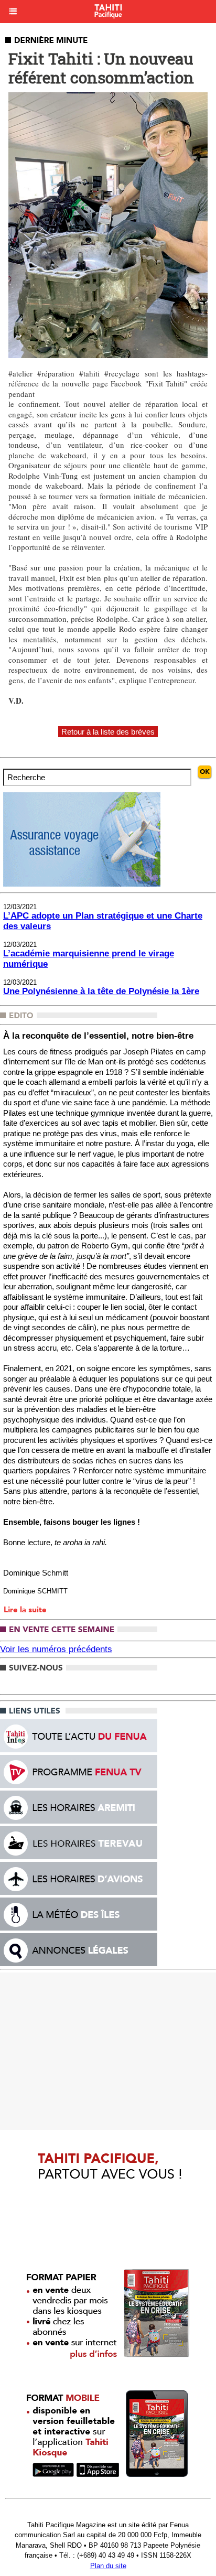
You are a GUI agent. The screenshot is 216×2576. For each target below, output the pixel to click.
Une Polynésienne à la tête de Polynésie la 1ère (101, 991)
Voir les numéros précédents (56, 1649)
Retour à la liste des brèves (108, 732)
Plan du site (108, 2566)
